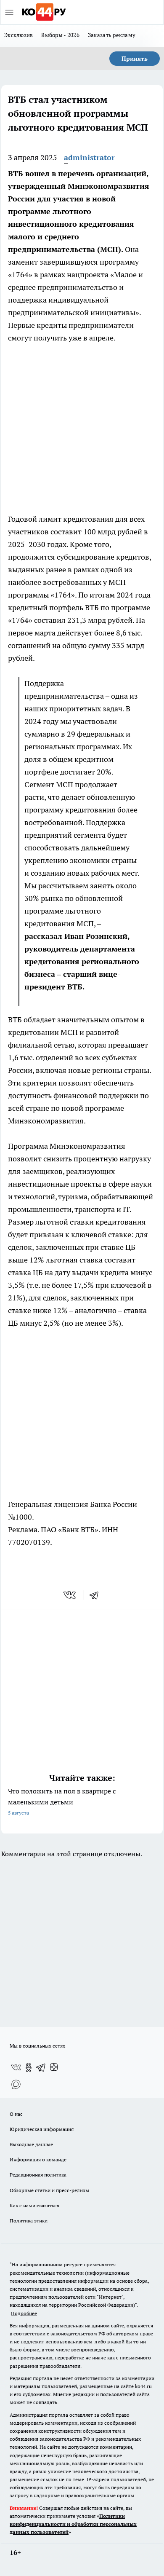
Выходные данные (31, 2144)
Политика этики (29, 2221)
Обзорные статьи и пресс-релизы (49, 2190)
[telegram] (97, 1595)
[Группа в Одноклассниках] (29, 2067)
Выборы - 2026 (60, 35)
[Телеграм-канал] (41, 2067)
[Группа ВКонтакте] (16, 2067)
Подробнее (24, 2313)
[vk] (70, 1595)
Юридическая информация (42, 2129)
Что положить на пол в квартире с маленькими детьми (62, 1801)
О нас (16, 2114)
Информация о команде (38, 2159)
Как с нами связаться (34, 2205)
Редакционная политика (38, 2175)
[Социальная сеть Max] (16, 2084)
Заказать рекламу (112, 35)
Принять (135, 59)
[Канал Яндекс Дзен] (54, 2067)
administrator (89, 157)
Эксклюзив (19, 35)
